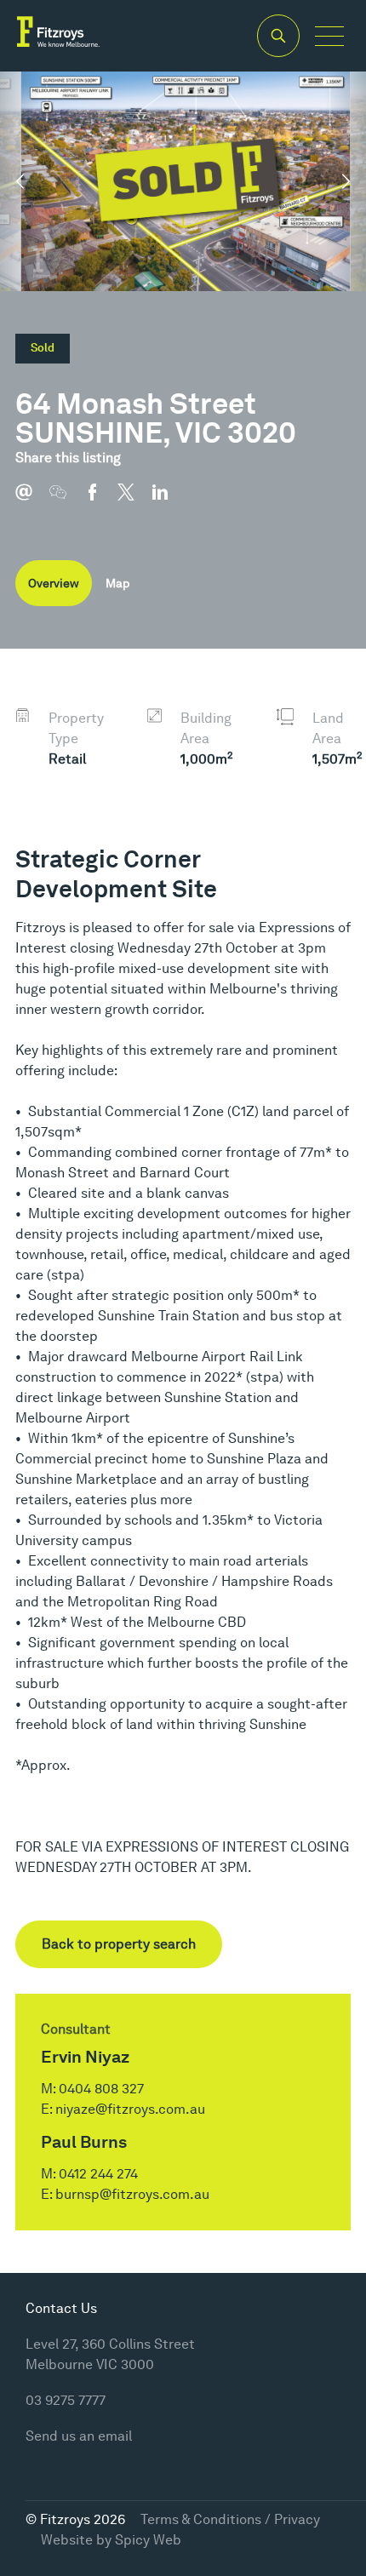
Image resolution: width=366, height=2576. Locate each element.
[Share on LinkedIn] (169, 501)
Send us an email (79, 2436)
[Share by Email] (32, 501)
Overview (54, 583)
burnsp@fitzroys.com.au (132, 2194)
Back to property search (119, 1944)
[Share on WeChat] (66, 501)
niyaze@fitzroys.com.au (130, 2109)
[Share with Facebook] (100, 501)
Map (117, 583)
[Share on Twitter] (134, 501)
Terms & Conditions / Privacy (230, 2519)
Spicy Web (148, 2540)
